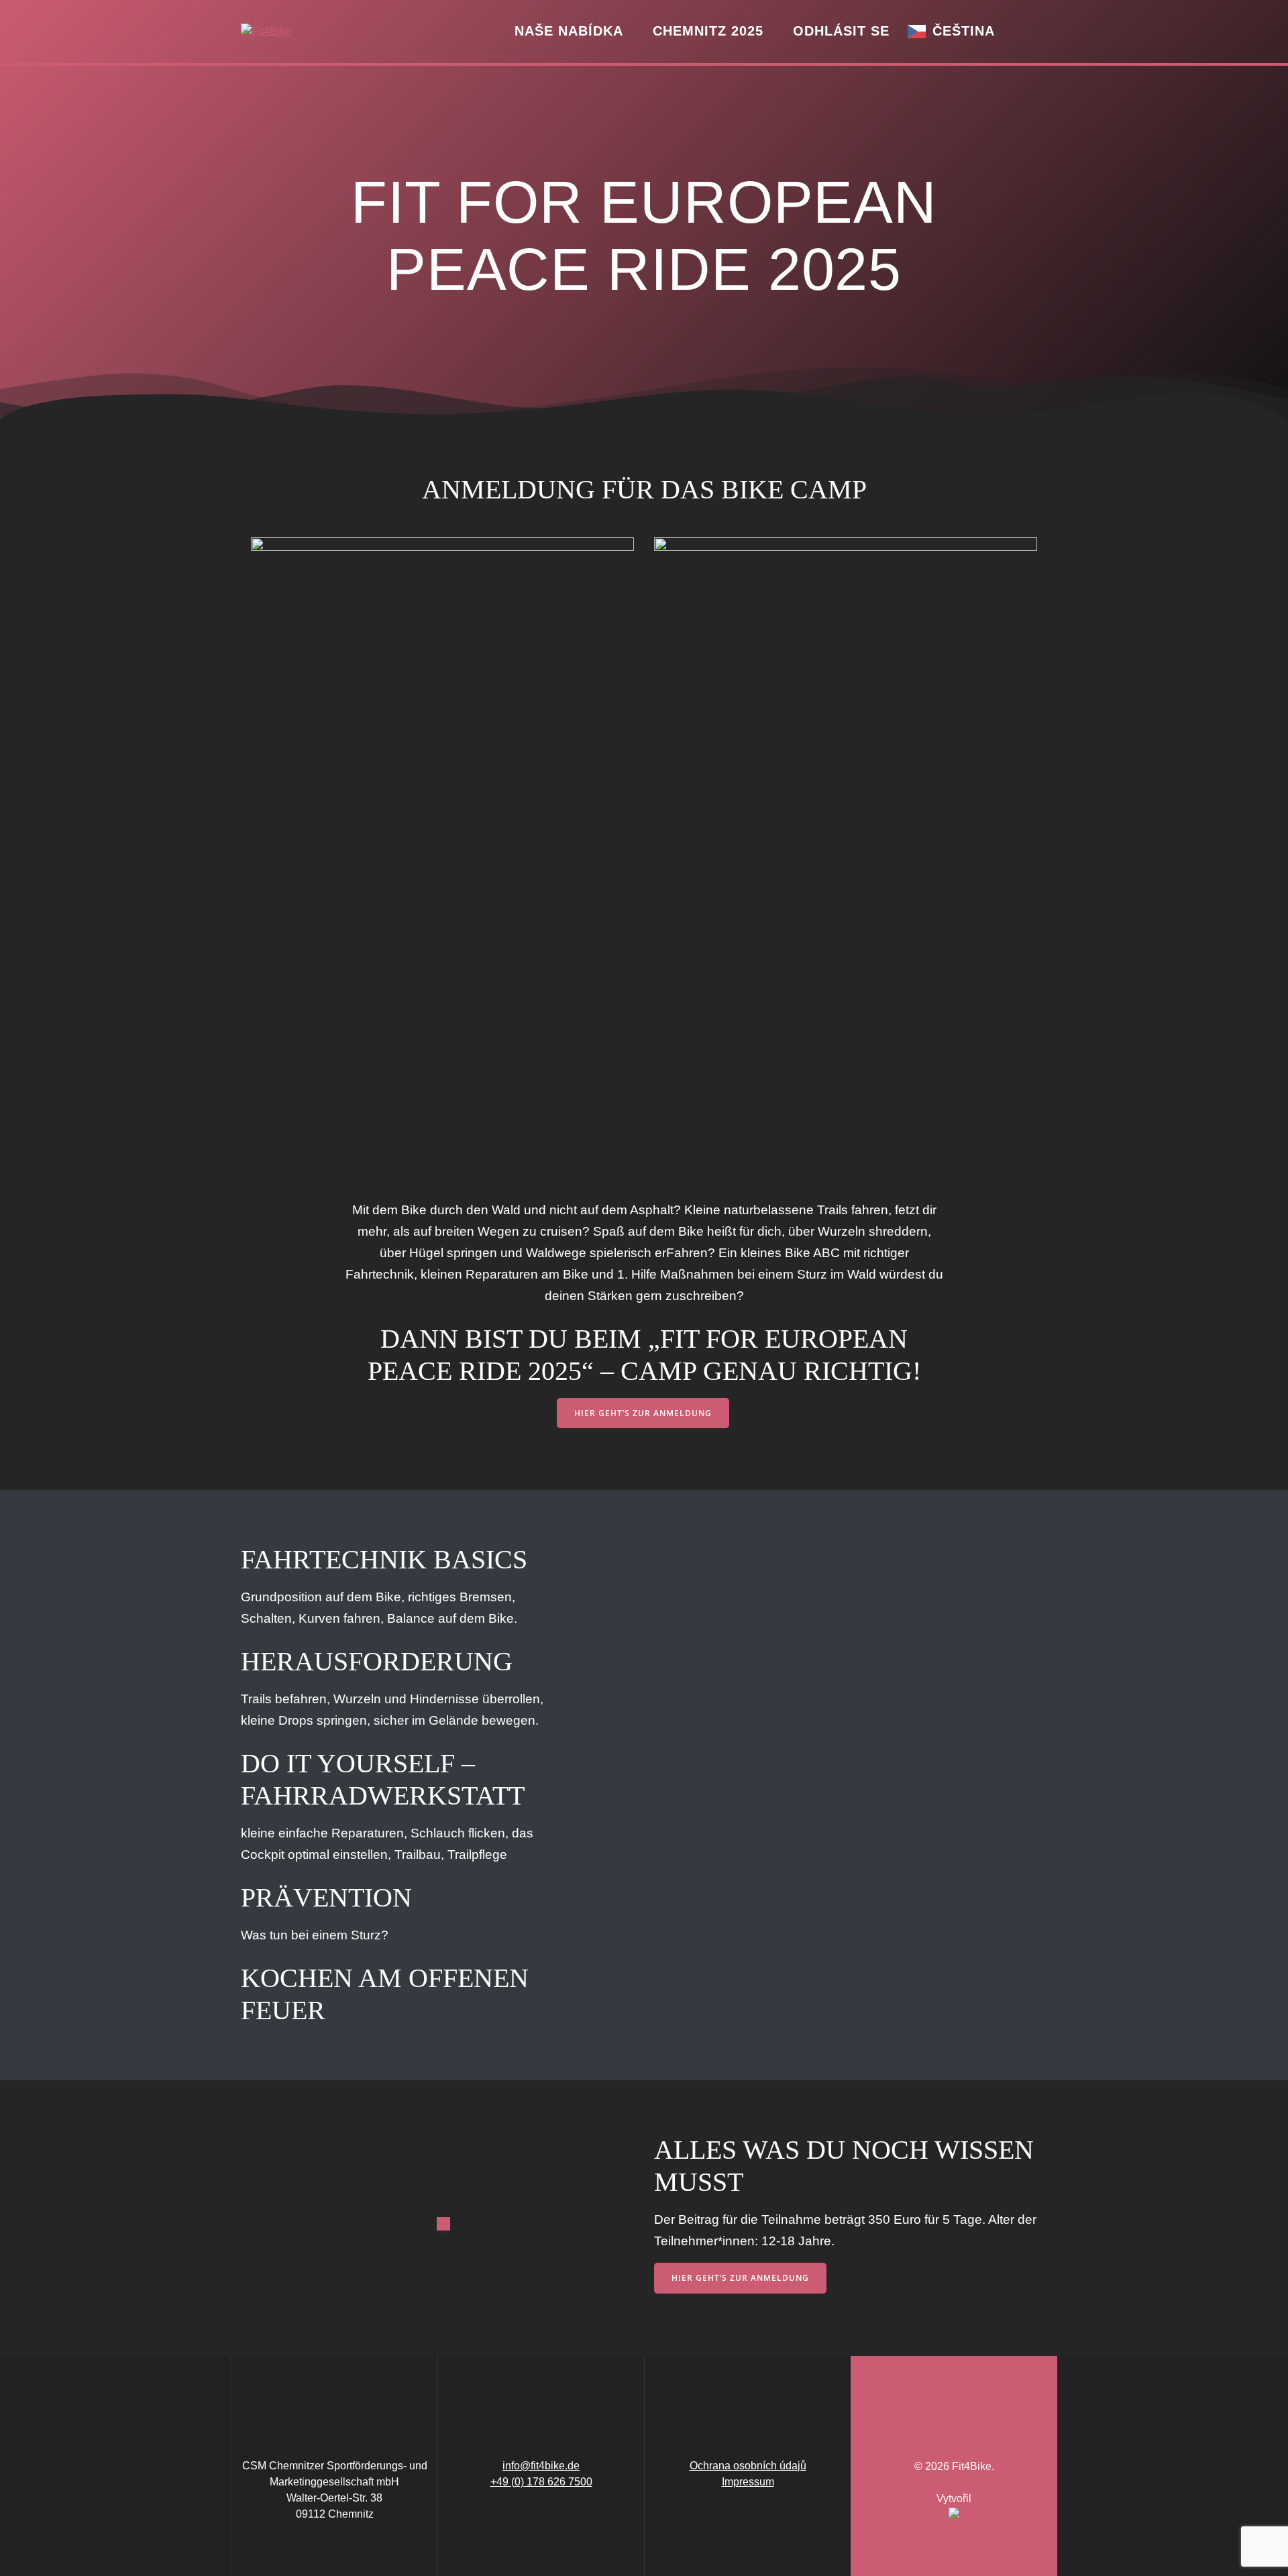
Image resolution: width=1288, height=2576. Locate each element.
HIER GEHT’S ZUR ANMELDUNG (643, 1413)
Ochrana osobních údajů (748, 2466)
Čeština (964, 31)
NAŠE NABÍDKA (569, 31)
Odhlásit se (841, 31)
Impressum (748, 2482)
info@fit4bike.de (541, 2466)
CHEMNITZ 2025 (708, 31)
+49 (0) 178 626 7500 (541, 2482)
